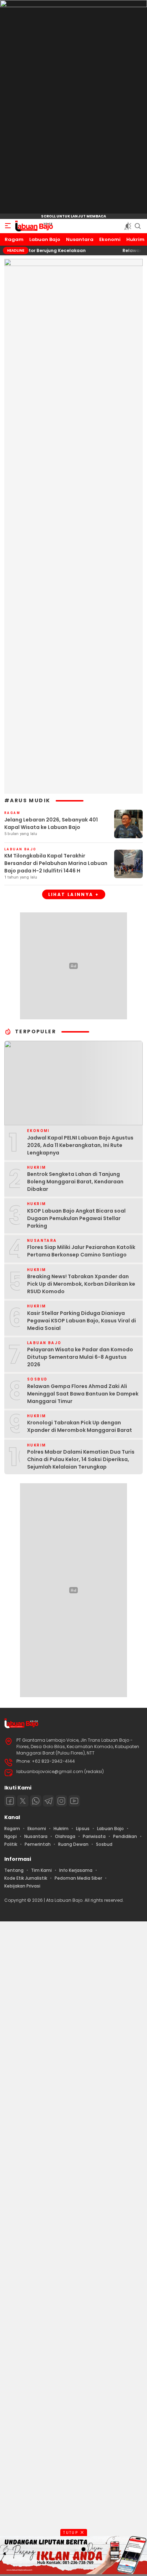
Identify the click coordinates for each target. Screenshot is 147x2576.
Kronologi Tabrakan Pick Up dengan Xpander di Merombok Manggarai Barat (80, 1426)
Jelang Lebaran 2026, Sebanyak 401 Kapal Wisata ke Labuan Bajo (51, 823)
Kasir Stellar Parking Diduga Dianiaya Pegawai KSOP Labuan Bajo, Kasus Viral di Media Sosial (82, 1321)
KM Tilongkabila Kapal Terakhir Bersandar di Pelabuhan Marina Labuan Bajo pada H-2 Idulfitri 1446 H (56, 863)
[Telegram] (49, 1801)
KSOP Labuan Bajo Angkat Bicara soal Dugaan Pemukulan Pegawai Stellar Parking (76, 1218)
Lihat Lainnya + (74, 894)
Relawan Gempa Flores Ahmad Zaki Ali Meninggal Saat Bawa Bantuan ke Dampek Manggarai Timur (83, 1394)
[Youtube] (74, 1801)
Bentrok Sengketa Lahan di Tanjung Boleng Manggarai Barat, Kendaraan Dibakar (75, 1182)
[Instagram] (61, 1801)
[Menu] (8, 226)
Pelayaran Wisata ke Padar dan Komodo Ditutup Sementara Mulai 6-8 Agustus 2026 (80, 1357)
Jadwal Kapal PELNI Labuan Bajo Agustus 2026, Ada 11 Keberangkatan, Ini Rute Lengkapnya (80, 1145)
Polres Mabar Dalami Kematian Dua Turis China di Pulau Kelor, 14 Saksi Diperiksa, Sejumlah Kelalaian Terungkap (81, 1459)
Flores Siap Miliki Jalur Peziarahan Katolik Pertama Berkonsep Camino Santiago (81, 1251)
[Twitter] (23, 1801)
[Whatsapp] (36, 1801)
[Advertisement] (73, 2248)
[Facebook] (10, 1801)
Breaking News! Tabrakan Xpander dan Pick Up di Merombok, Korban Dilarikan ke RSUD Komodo (81, 1284)
